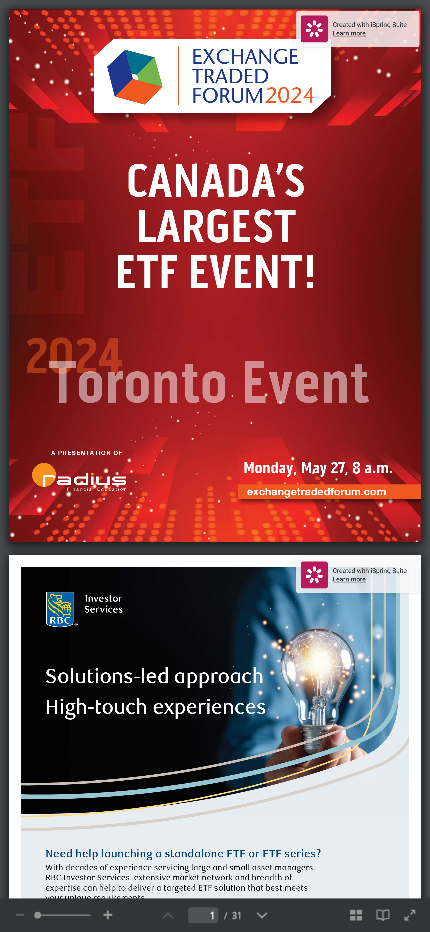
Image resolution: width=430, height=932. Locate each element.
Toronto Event (209, 381)
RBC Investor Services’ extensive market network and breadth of (169, 877)
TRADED (231, 74)
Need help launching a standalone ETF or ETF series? (183, 853)
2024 (290, 93)
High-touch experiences (155, 706)
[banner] (357, 29)
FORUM (228, 94)
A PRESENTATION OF (87, 453)
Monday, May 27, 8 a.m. (318, 467)
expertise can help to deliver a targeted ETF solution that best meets (177, 887)
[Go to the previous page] (167, 914)
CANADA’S (216, 179)
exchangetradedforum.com (312, 491)
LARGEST (221, 225)
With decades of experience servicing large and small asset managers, (181, 867)
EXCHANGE (245, 55)
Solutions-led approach (157, 675)
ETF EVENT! (216, 271)
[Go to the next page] (261, 914)
